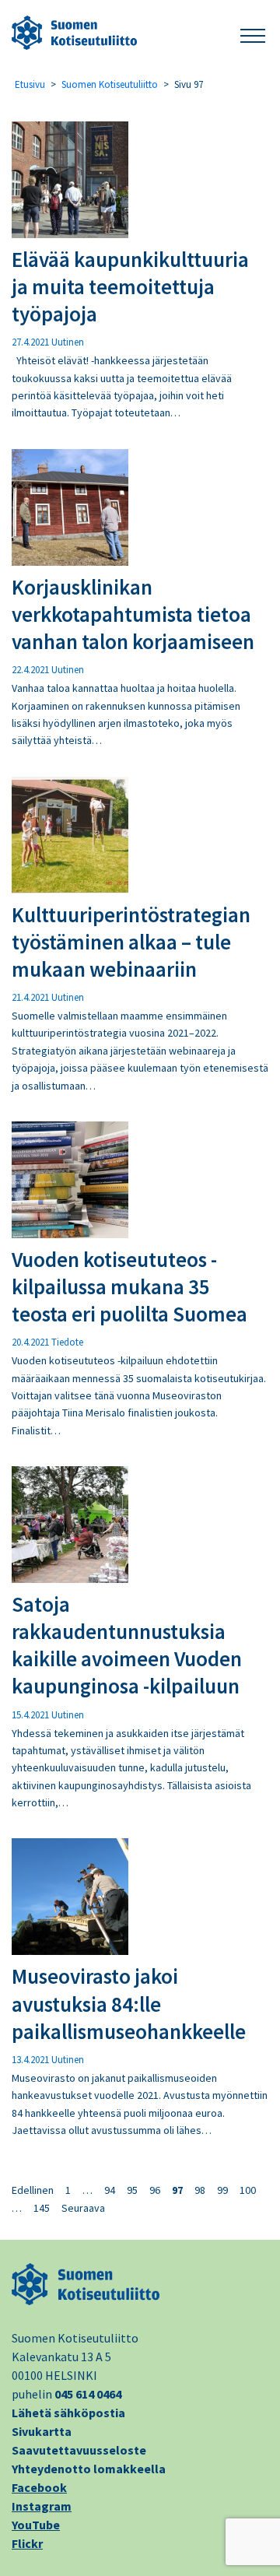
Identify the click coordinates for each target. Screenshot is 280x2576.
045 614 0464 (88, 2394)
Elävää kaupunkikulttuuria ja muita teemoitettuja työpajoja (130, 286)
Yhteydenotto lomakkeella (89, 2469)
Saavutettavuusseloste (79, 2450)
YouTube (36, 2525)
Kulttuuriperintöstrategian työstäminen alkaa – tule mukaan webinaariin (131, 942)
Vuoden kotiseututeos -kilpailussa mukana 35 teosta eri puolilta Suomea (129, 1286)
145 (42, 2208)
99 (222, 2190)
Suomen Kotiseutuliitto (110, 84)
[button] (253, 33)
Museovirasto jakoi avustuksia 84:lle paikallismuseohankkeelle (129, 2003)
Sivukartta (42, 2431)
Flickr (27, 2543)
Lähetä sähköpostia (68, 2413)
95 (132, 2190)
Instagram (42, 2506)
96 (155, 2190)
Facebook (39, 2487)
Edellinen (33, 2190)
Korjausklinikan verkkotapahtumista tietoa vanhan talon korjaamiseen (133, 614)
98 (200, 2190)
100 (248, 2190)
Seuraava (83, 2208)
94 (110, 2190)
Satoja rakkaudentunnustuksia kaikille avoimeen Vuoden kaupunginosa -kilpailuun (127, 1645)
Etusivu (30, 84)
